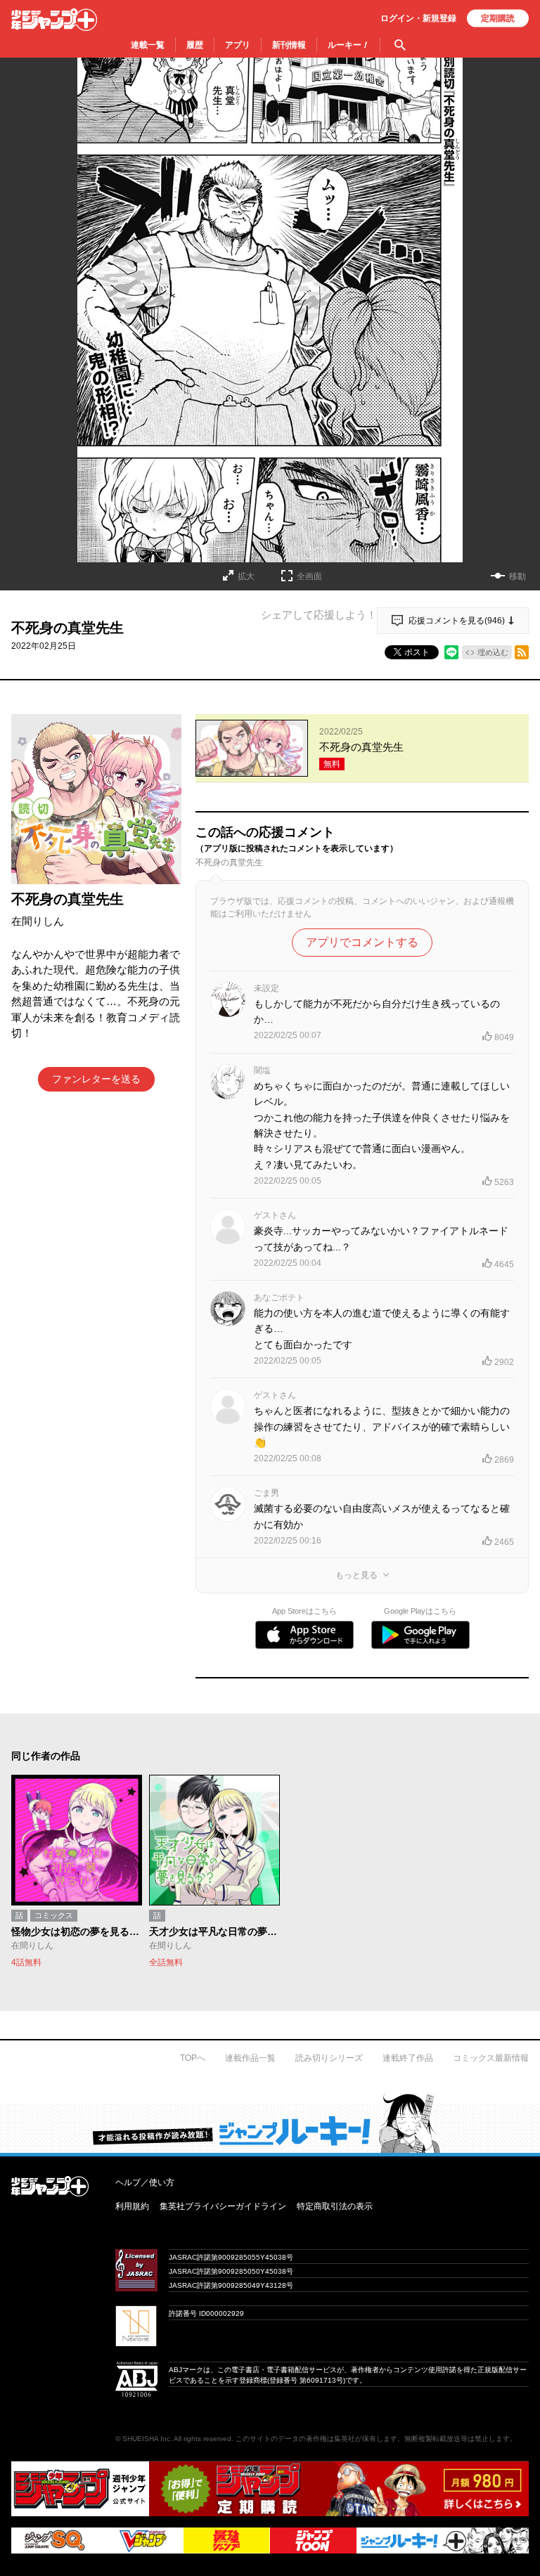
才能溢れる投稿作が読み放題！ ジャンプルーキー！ (270, 2123)
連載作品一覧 (250, 2058)
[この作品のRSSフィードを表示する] (522, 652)
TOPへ (193, 2058)
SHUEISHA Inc (146, 2439)
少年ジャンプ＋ (54, 20)
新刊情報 (289, 45)
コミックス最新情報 (491, 2058)
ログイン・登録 (418, 18)
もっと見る (356, 1575)
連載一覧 (148, 45)
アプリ (238, 45)
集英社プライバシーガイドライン (223, 2206)
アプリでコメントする (362, 942)
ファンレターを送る (96, 1079)
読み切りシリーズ (329, 2058)
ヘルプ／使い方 (145, 2182)
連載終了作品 (408, 2058)
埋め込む (493, 652)
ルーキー (348, 45)
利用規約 (132, 2206)
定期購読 (498, 18)
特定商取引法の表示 (335, 2206)
